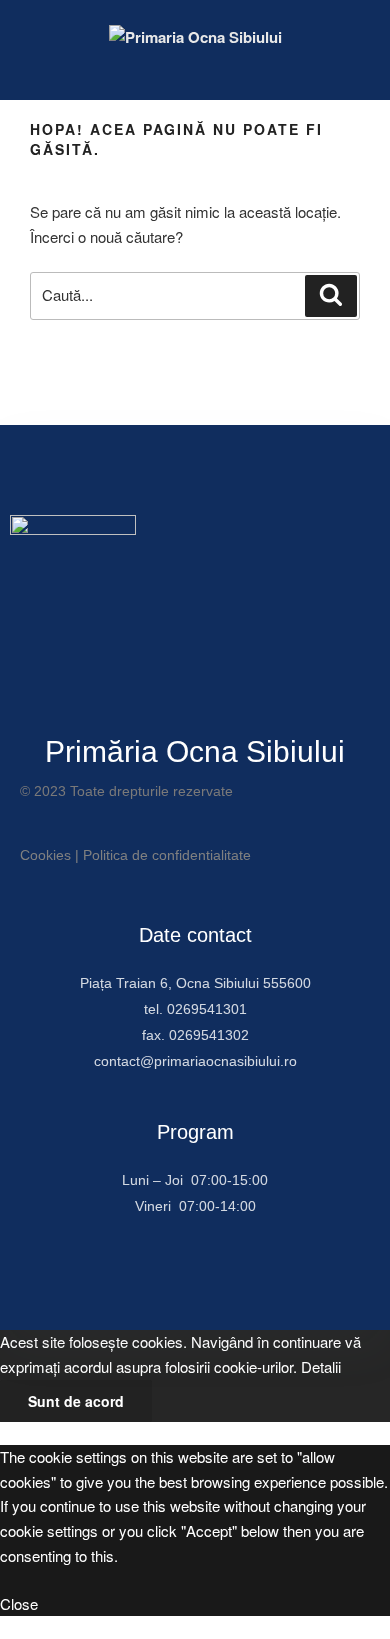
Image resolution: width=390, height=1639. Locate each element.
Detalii (321, 1366)
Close (19, 1603)
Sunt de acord (76, 1401)
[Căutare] (331, 296)
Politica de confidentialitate (167, 855)
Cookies (45, 855)
